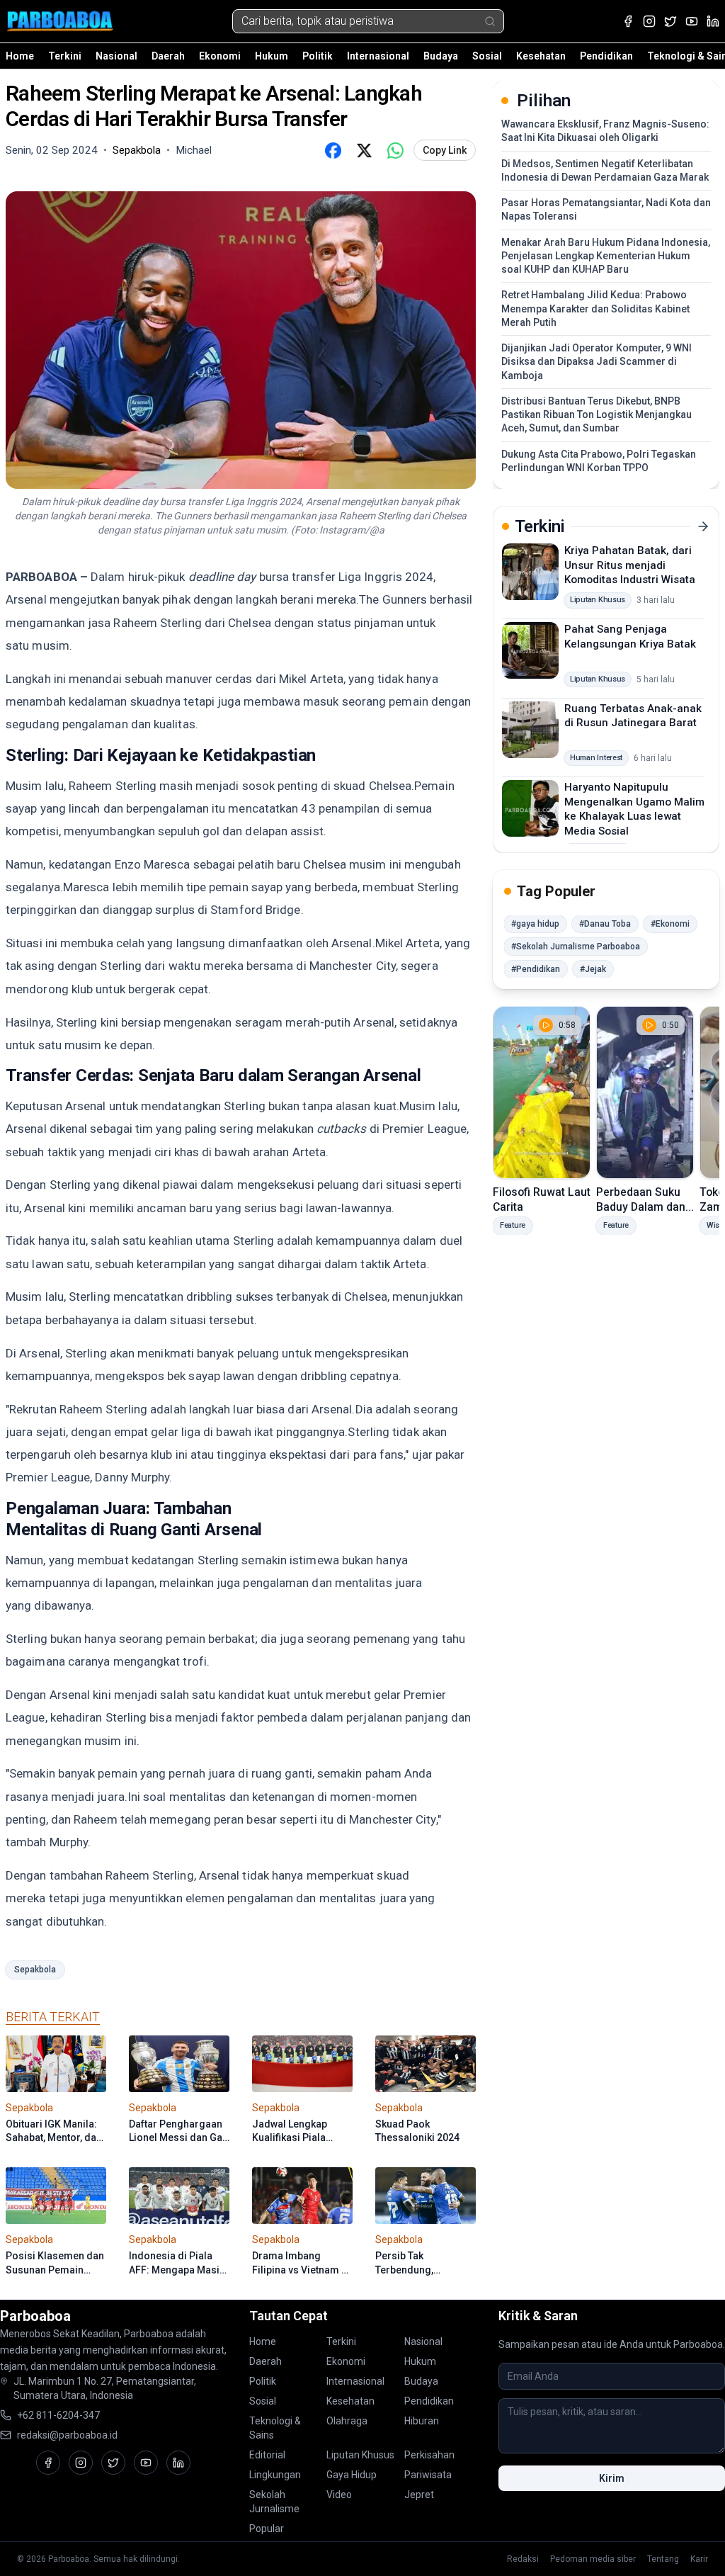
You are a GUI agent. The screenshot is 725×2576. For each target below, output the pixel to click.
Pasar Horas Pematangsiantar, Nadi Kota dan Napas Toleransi (606, 209)
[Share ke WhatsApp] (395, 150)
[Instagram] (649, 21)
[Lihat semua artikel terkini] (703, 526)
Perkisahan (429, 2455)
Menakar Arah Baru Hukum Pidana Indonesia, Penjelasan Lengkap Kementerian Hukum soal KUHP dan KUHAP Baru (606, 256)
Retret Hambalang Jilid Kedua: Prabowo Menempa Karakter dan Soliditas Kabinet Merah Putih (595, 309)
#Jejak (593, 969)
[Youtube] (692, 21)
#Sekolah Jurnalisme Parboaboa (576, 947)
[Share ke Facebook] (333, 150)
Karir (699, 2559)
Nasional (116, 56)
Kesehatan (541, 56)
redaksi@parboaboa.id (67, 2435)
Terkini (65, 56)
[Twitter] (670, 21)
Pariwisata (428, 2475)
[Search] (490, 21)
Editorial (267, 2455)
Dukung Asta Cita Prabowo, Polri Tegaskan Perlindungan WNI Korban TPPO (599, 461)
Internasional (378, 56)
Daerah (168, 56)
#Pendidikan (536, 969)
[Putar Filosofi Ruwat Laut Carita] (542, 1092)
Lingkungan (275, 2475)
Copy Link (445, 150)
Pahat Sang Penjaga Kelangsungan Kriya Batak (630, 637)
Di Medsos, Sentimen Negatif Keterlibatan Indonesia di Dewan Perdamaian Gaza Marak (605, 170)
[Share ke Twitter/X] (364, 150)
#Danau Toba (605, 924)
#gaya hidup (535, 924)
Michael (194, 150)
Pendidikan (606, 56)
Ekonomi (220, 56)
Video (339, 2495)
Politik (318, 56)
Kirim (612, 2478)
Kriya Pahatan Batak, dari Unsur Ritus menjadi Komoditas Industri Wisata (630, 565)
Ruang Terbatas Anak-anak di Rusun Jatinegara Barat (633, 716)
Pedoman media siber (593, 2559)
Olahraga (347, 2421)
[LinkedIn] (713, 21)
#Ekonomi (670, 924)
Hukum (272, 56)
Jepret (419, 2495)
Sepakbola (35, 1970)
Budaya (441, 56)
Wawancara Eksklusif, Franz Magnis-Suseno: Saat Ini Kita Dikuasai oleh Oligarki (605, 131)
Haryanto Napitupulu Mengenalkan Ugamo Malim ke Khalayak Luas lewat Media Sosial (634, 809)
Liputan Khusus (360, 2455)
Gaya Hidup (352, 2475)
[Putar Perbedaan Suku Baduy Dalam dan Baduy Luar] (645, 1092)
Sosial (487, 56)
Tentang (663, 2559)
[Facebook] (628, 21)
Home (20, 56)
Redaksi (523, 2559)
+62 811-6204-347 (58, 2415)
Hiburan (422, 2421)
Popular (267, 2529)
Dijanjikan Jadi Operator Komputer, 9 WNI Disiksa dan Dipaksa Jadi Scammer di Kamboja (596, 362)
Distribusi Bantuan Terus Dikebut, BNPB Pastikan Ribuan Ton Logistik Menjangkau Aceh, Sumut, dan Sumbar (596, 415)
